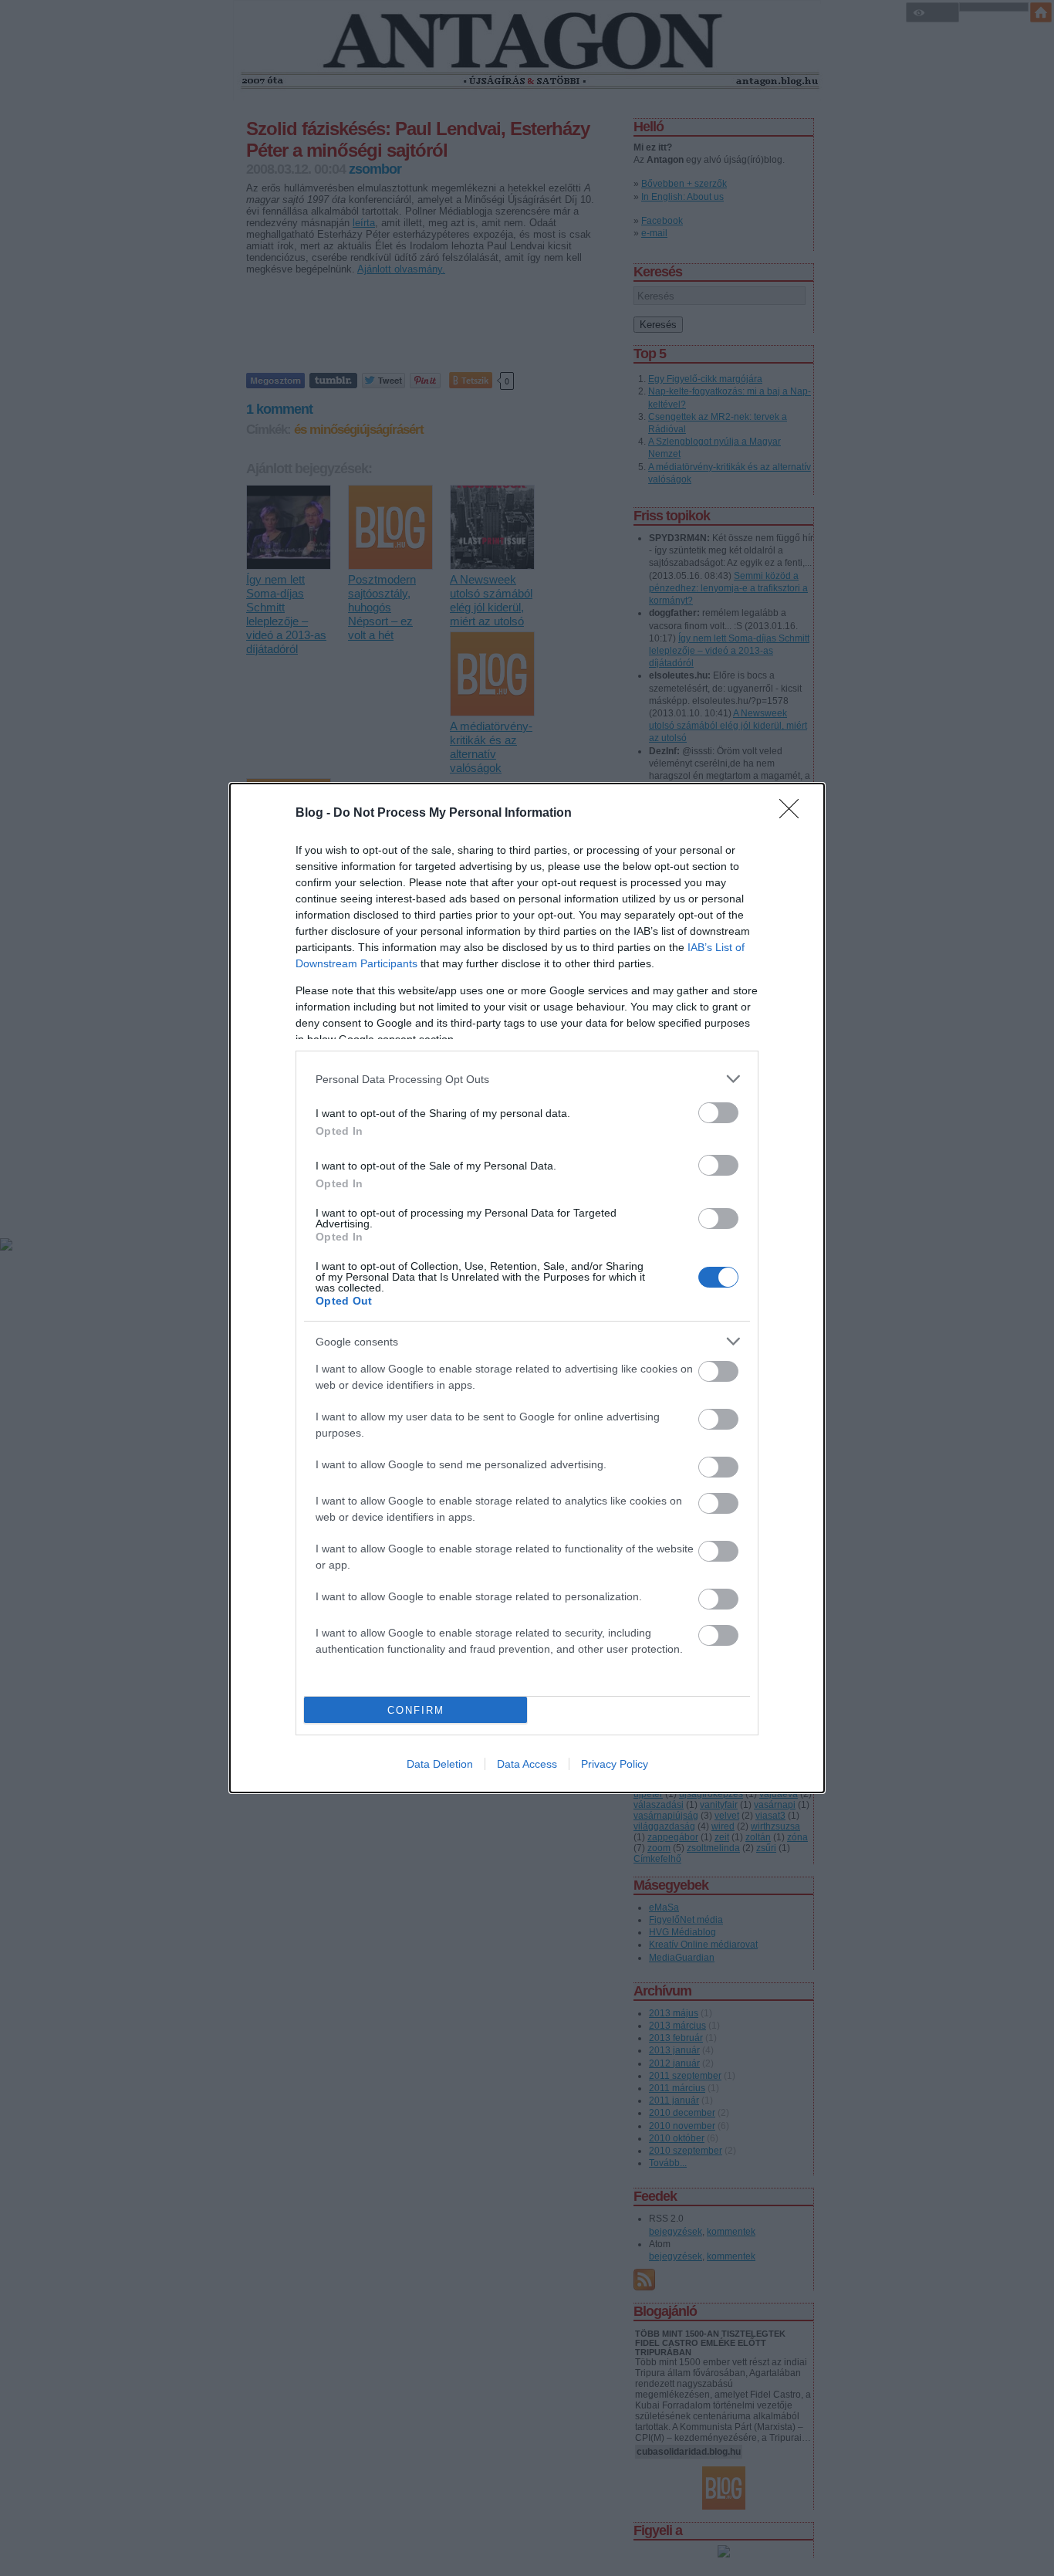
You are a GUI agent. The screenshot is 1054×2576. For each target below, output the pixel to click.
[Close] (794, 814)
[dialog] (527, 1288)
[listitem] (527, 1079)
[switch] (718, 1113)
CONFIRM (416, 1710)
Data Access (527, 1764)
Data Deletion (440, 1764)
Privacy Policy (615, 1764)
